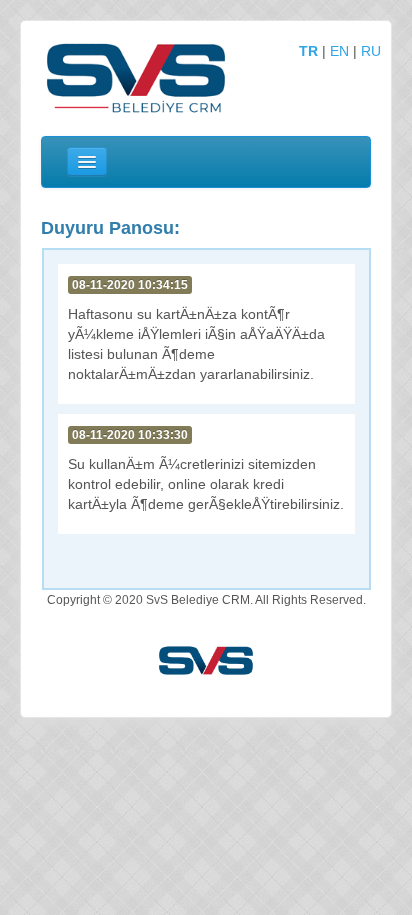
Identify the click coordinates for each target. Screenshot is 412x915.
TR (308, 51)
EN (339, 51)
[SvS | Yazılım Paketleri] (206, 660)
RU (371, 51)
